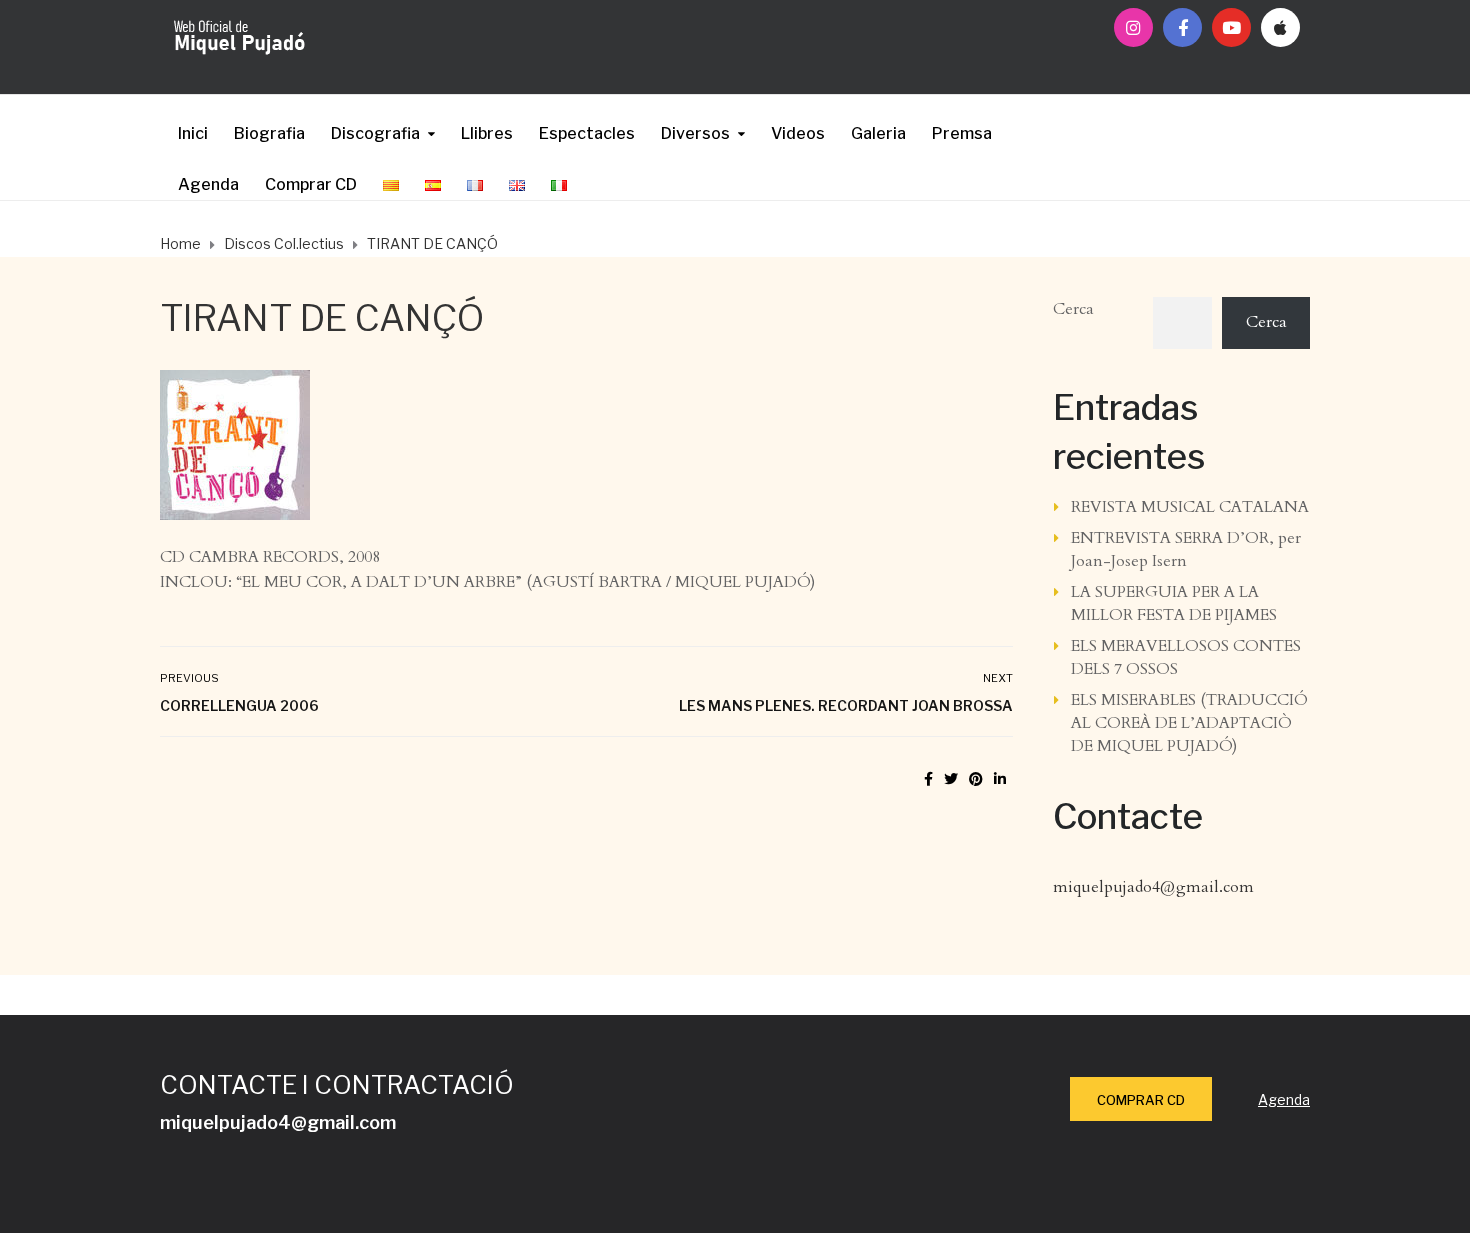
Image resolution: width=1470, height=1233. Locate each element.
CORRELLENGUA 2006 (239, 705)
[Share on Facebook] (928, 779)
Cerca (1073, 309)
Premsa (962, 133)
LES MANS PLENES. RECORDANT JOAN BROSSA (845, 705)
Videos (798, 133)
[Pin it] (976, 779)
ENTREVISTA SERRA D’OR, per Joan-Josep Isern (1186, 549)
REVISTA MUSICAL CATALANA (1190, 507)
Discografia (375, 133)
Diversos (695, 133)
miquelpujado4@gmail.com (1153, 887)
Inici (193, 133)
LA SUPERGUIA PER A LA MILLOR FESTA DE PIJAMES (1174, 603)
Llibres (487, 133)
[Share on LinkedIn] (1000, 779)
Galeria (878, 133)
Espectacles (587, 133)
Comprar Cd (1141, 1100)
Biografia (269, 133)
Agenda (208, 184)
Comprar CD (311, 184)
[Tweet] (951, 779)
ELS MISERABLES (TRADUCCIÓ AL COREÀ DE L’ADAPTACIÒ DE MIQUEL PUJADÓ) (1189, 723)
